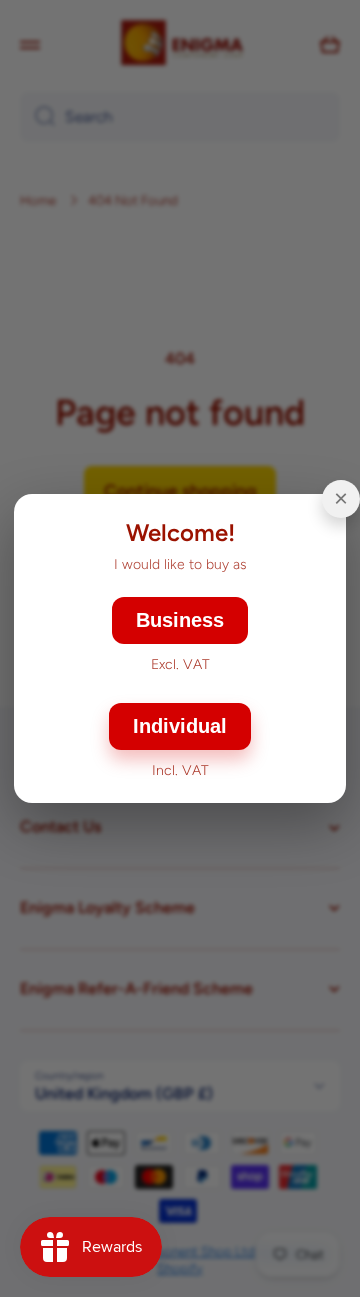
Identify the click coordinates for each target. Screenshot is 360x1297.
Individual (180, 726)
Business (180, 620)
